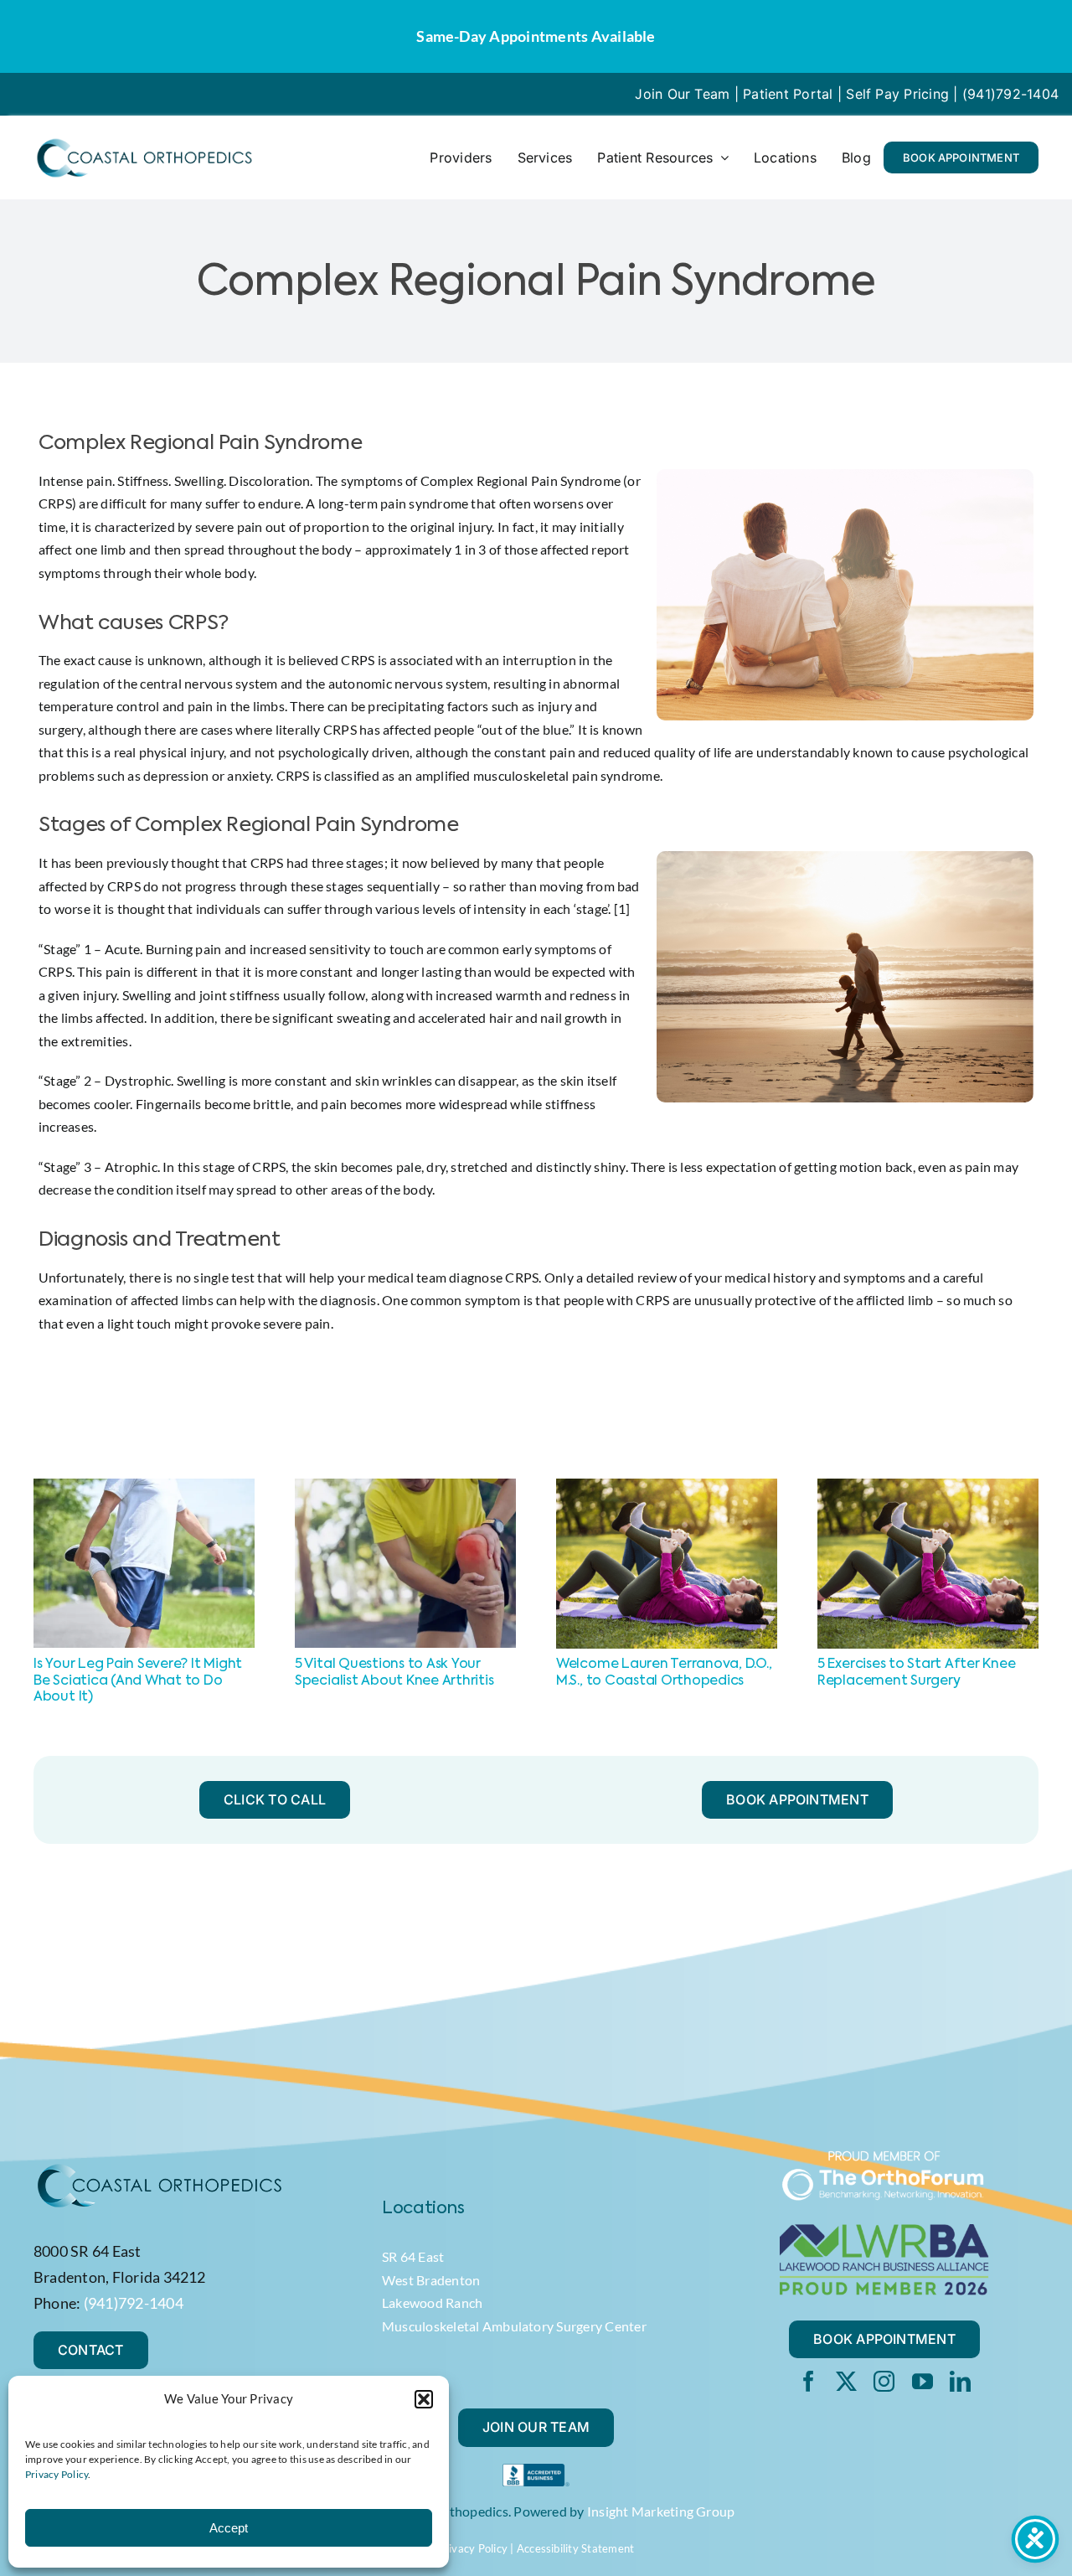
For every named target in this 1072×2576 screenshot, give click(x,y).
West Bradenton (431, 2280)
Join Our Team (682, 94)
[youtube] (923, 2381)
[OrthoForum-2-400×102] (884, 2156)
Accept (229, 2528)
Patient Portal (788, 94)
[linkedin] (960, 2381)
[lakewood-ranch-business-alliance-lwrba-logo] (884, 2230)
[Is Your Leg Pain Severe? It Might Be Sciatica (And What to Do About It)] (144, 1487)
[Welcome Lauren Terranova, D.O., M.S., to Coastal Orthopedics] (667, 1487)
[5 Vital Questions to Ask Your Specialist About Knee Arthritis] (405, 1487)
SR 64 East (413, 2256)
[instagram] (884, 2381)
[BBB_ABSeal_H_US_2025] (536, 2470)
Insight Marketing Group (661, 2511)
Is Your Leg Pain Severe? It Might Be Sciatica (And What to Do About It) (138, 1680)
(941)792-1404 (1010, 94)
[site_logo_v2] (144, 142)
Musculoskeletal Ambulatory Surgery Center (514, 2326)
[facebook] (809, 2381)
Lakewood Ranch (432, 2302)
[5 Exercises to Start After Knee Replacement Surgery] (928, 1487)
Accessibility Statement (576, 2548)
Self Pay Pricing (897, 94)
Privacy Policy (57, 2474)
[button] (424, 2399)
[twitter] (846, 2381)
